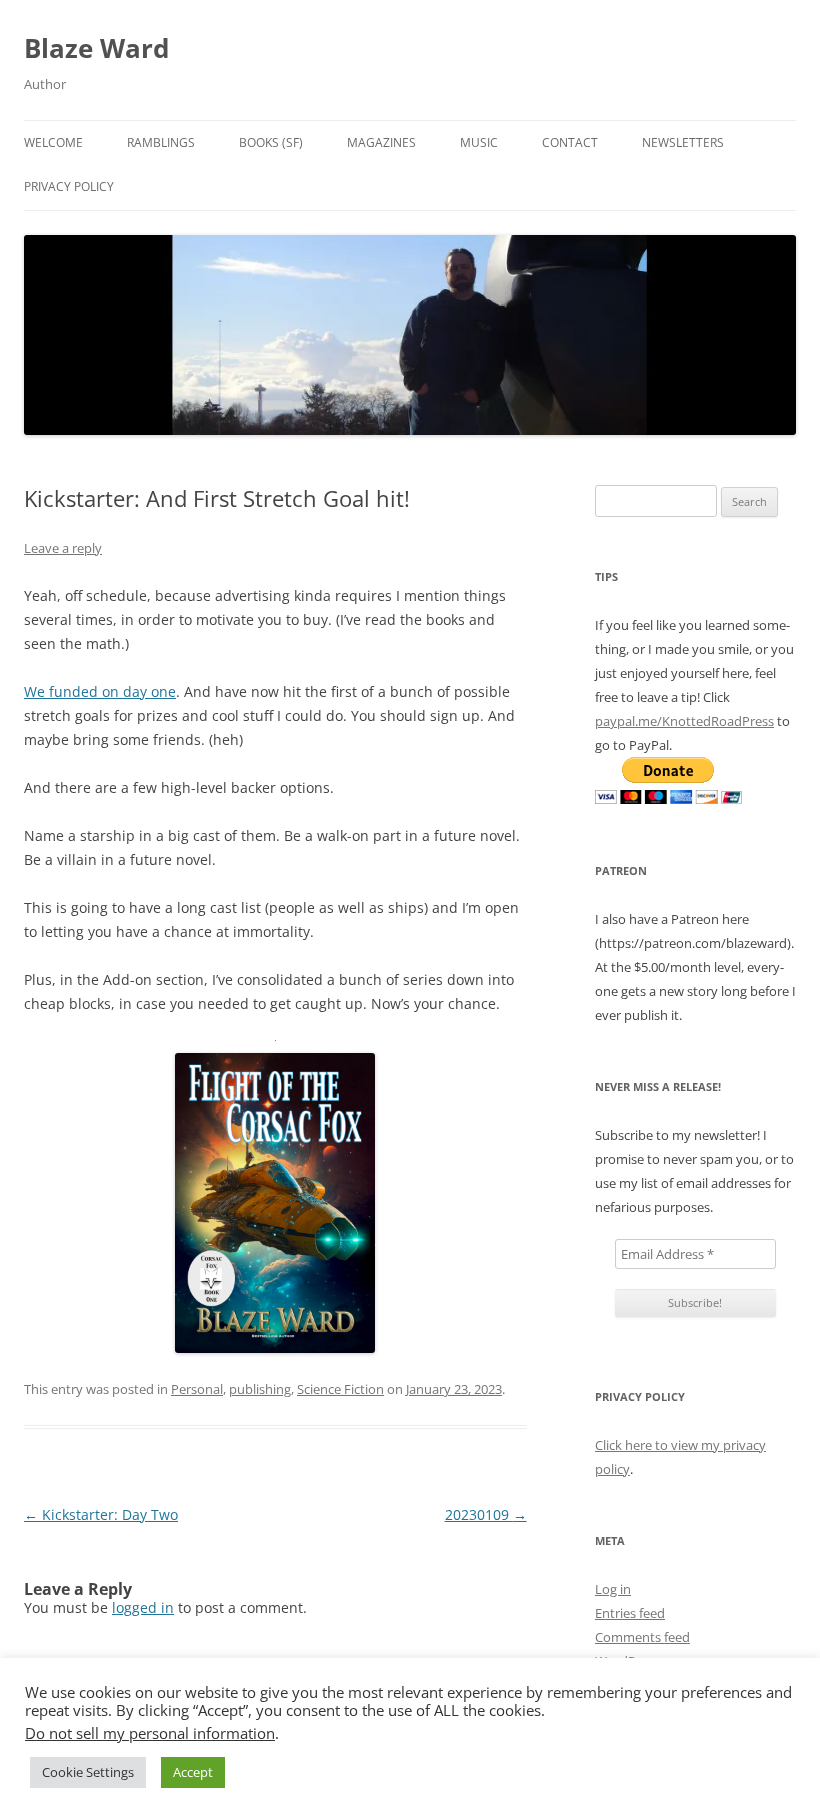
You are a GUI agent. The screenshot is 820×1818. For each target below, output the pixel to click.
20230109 (486, 1514)
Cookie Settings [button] (88, 1772)
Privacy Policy (69, 186)
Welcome (53, 142)
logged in (143, 1607)
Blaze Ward (96, 48)
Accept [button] (193, 1772)
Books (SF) (271, 142)
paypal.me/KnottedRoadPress (684, 721)
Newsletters (683, 142)
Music (479, 142)
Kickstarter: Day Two (101, 1514)
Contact (570, 142)
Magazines (381, 142)
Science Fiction (340, 1389)
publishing (260, 1389)
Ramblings (161, 142)
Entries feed (630, 1613)
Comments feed (642, 1637)
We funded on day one (100, 691)
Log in (613, 1589)
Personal (197, 1389)
